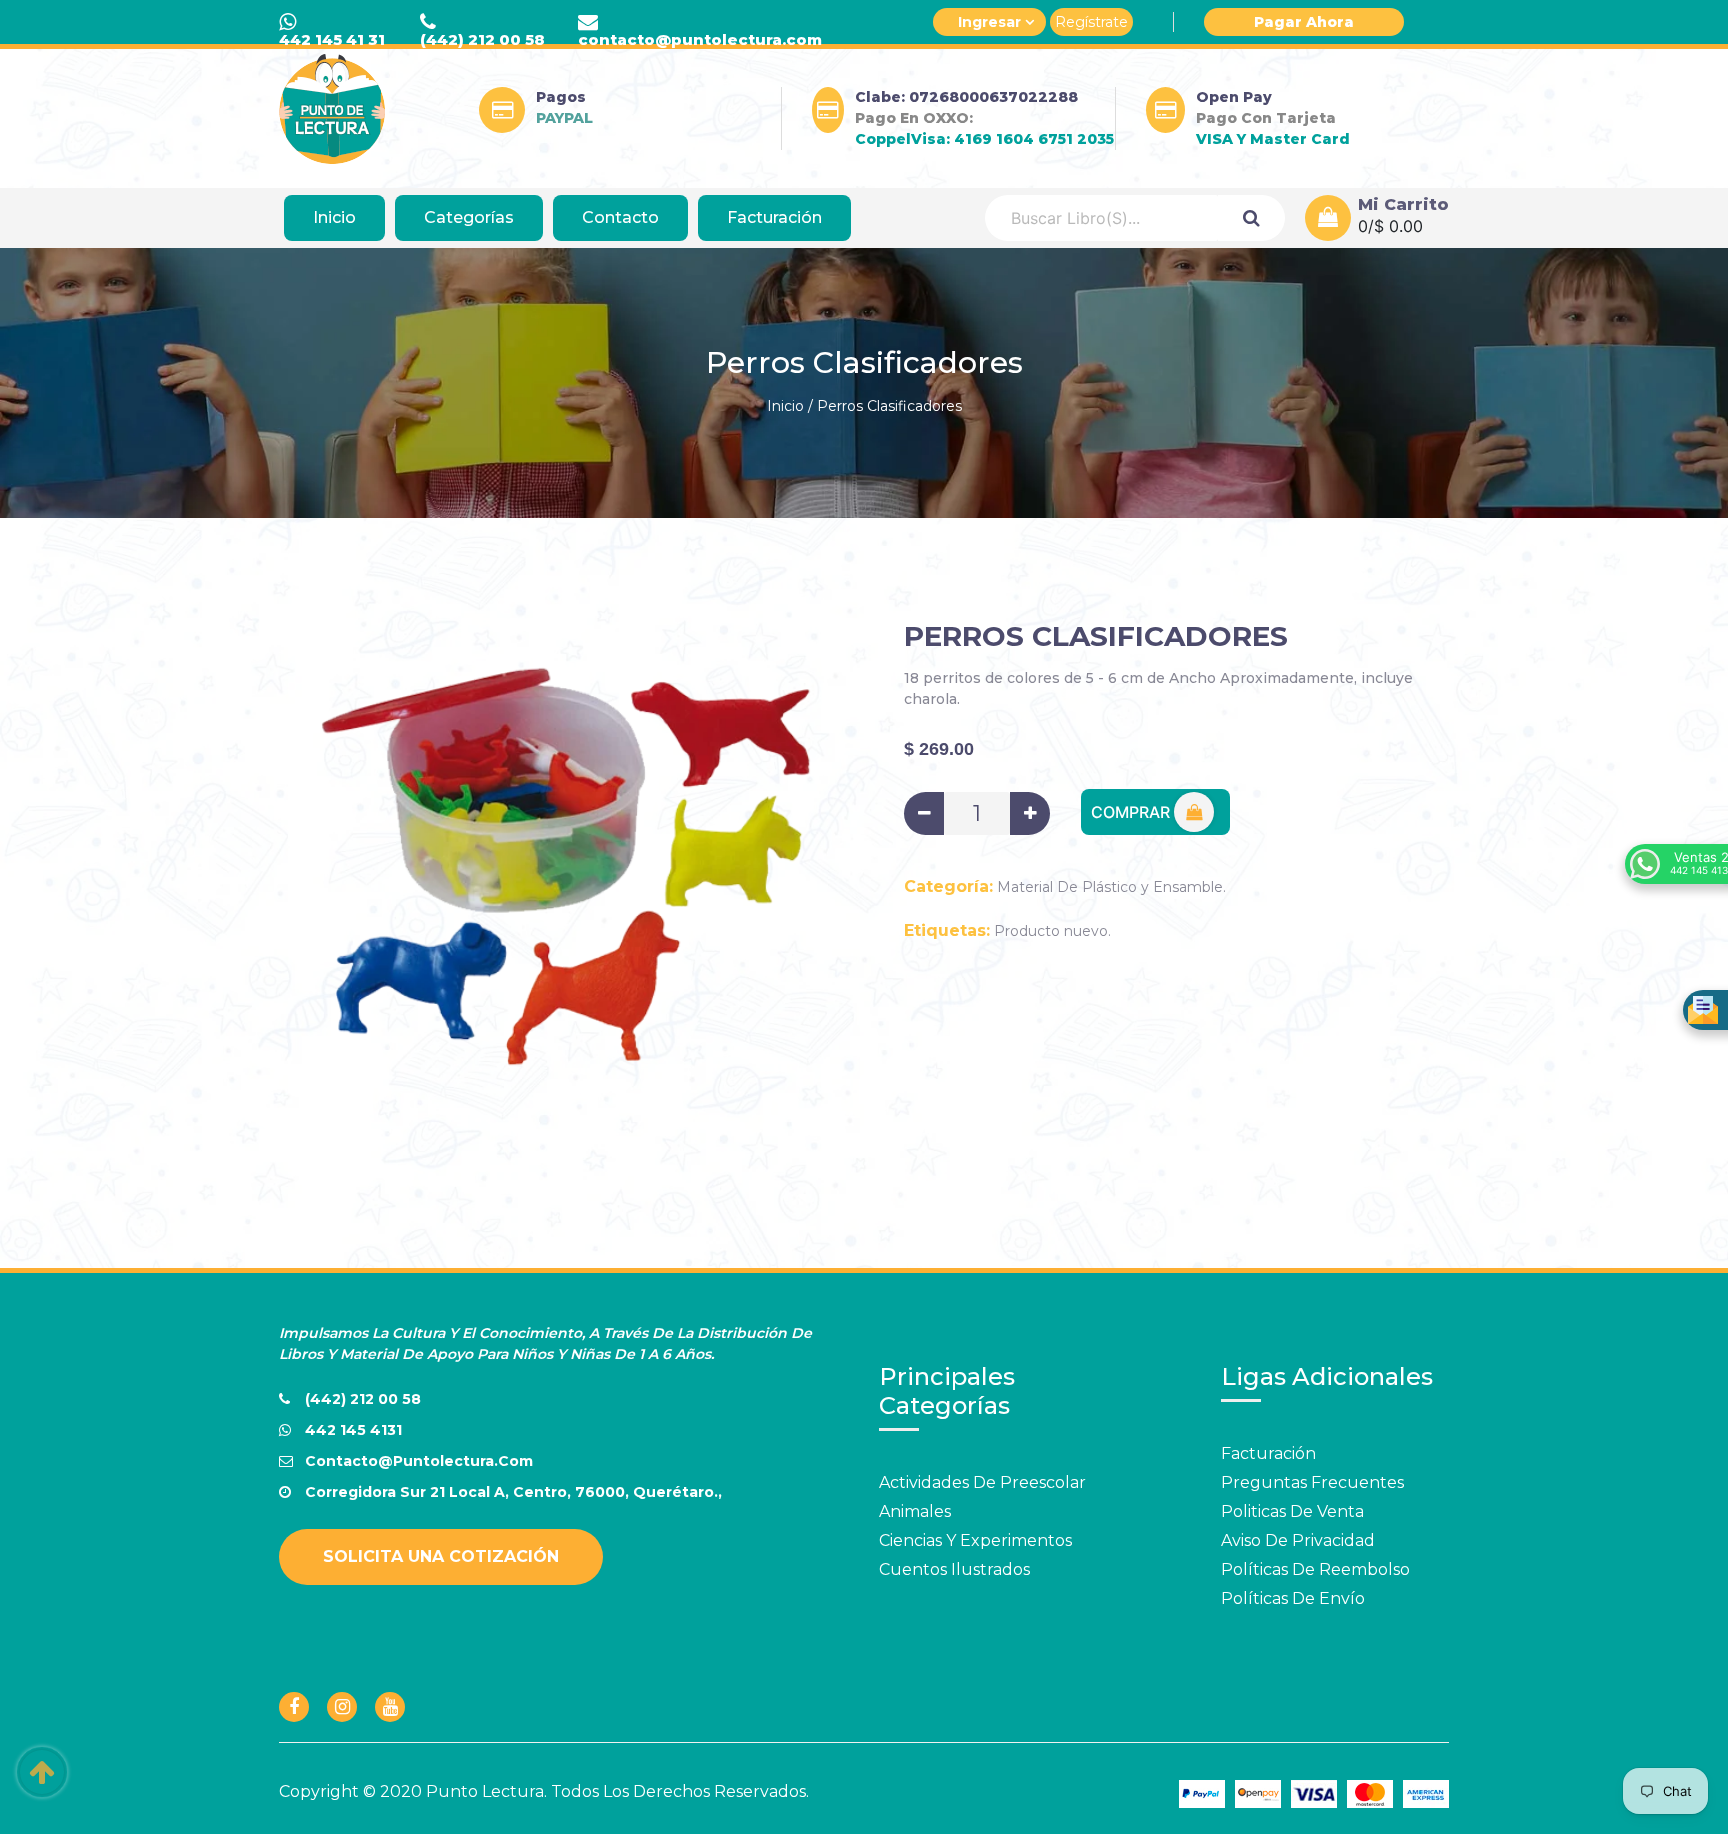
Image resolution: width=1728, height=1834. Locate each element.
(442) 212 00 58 (482, 39)
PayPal (564, 118)
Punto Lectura (485, 1791)
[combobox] (1101, 218)
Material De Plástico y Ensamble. (1111, 887)
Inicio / (790, 406)
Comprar (1132, 812)
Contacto (620, 217)
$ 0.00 (1398, 226)
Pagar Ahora (1304, 22)
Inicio (334, 217)
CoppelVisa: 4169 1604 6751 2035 (984, 139)
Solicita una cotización (441, 1556)
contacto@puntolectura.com (700, 39)
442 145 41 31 (332, 39)
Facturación (774, 217)
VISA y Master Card (1273, 139)
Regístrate (1091, 22)
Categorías (469, 217)
